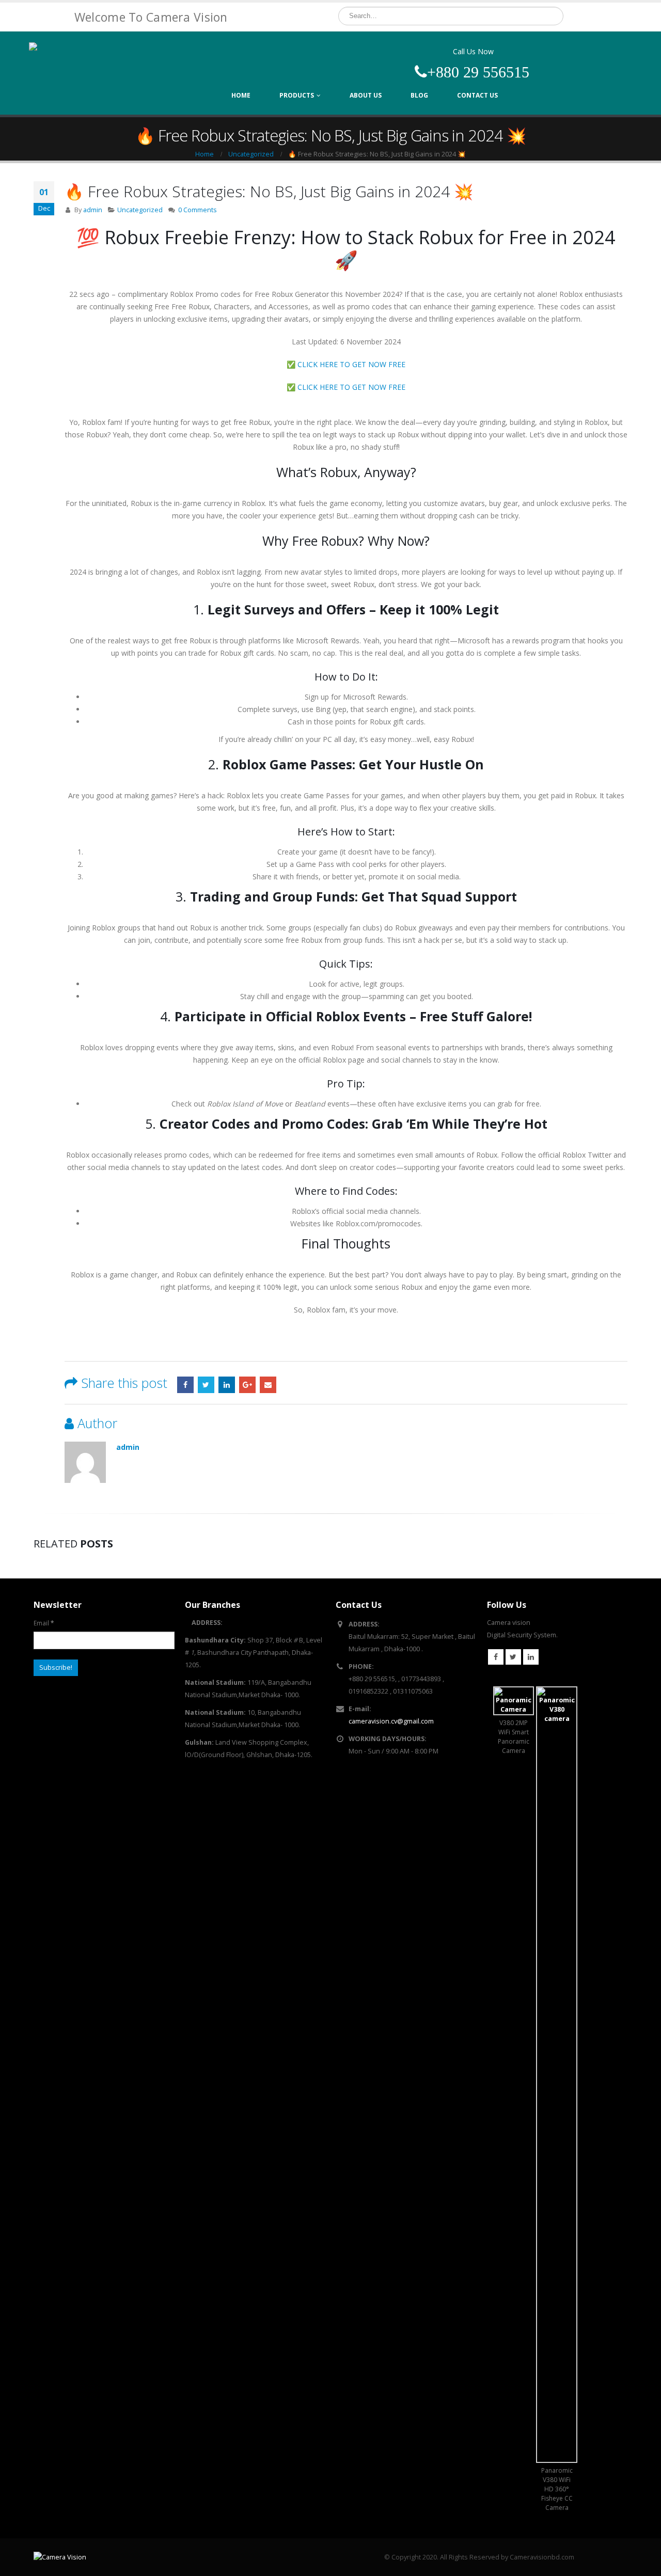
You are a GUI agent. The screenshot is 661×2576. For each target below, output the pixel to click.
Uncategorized (140, 210)
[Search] (554, 16)
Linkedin (531, 1657)
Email (268, 1385)
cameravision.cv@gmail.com (391, 1721)
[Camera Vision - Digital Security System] (93, 64)
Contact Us (477, 95)
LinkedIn (227, 1385)
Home (241, 95)
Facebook (185, 1385)
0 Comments (198, 210)
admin (93, 210)
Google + (247, 1385)
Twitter (206, 1385)
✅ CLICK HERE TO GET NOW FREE (346, 364)
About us (366, 95)
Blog (419, 95)
